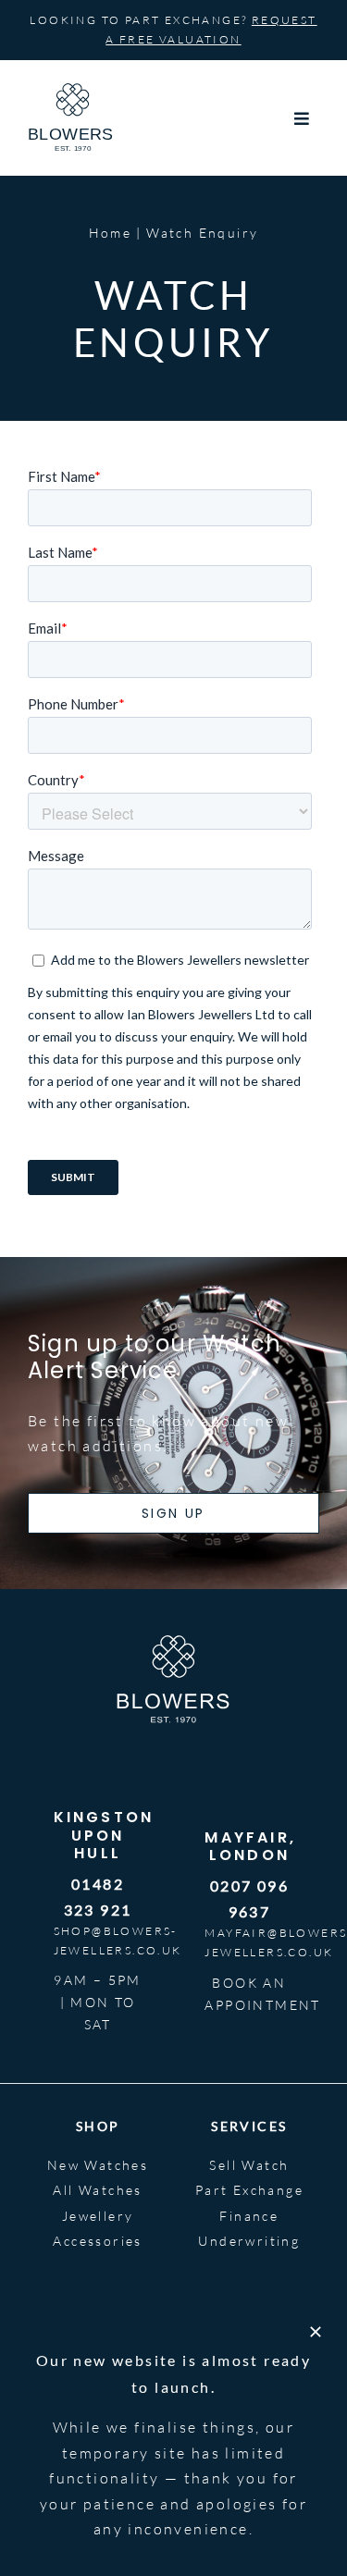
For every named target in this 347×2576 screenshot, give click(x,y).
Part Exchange (249, 2190)
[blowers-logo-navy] (73, 91)
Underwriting (249, 2241)
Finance (249, 2216)
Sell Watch (249, 2165)
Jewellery (98, 2216)
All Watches (97, 2190)
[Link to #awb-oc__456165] (303, 118)
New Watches (98, 2165)
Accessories (97, 2241)
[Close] (316, 2332)
